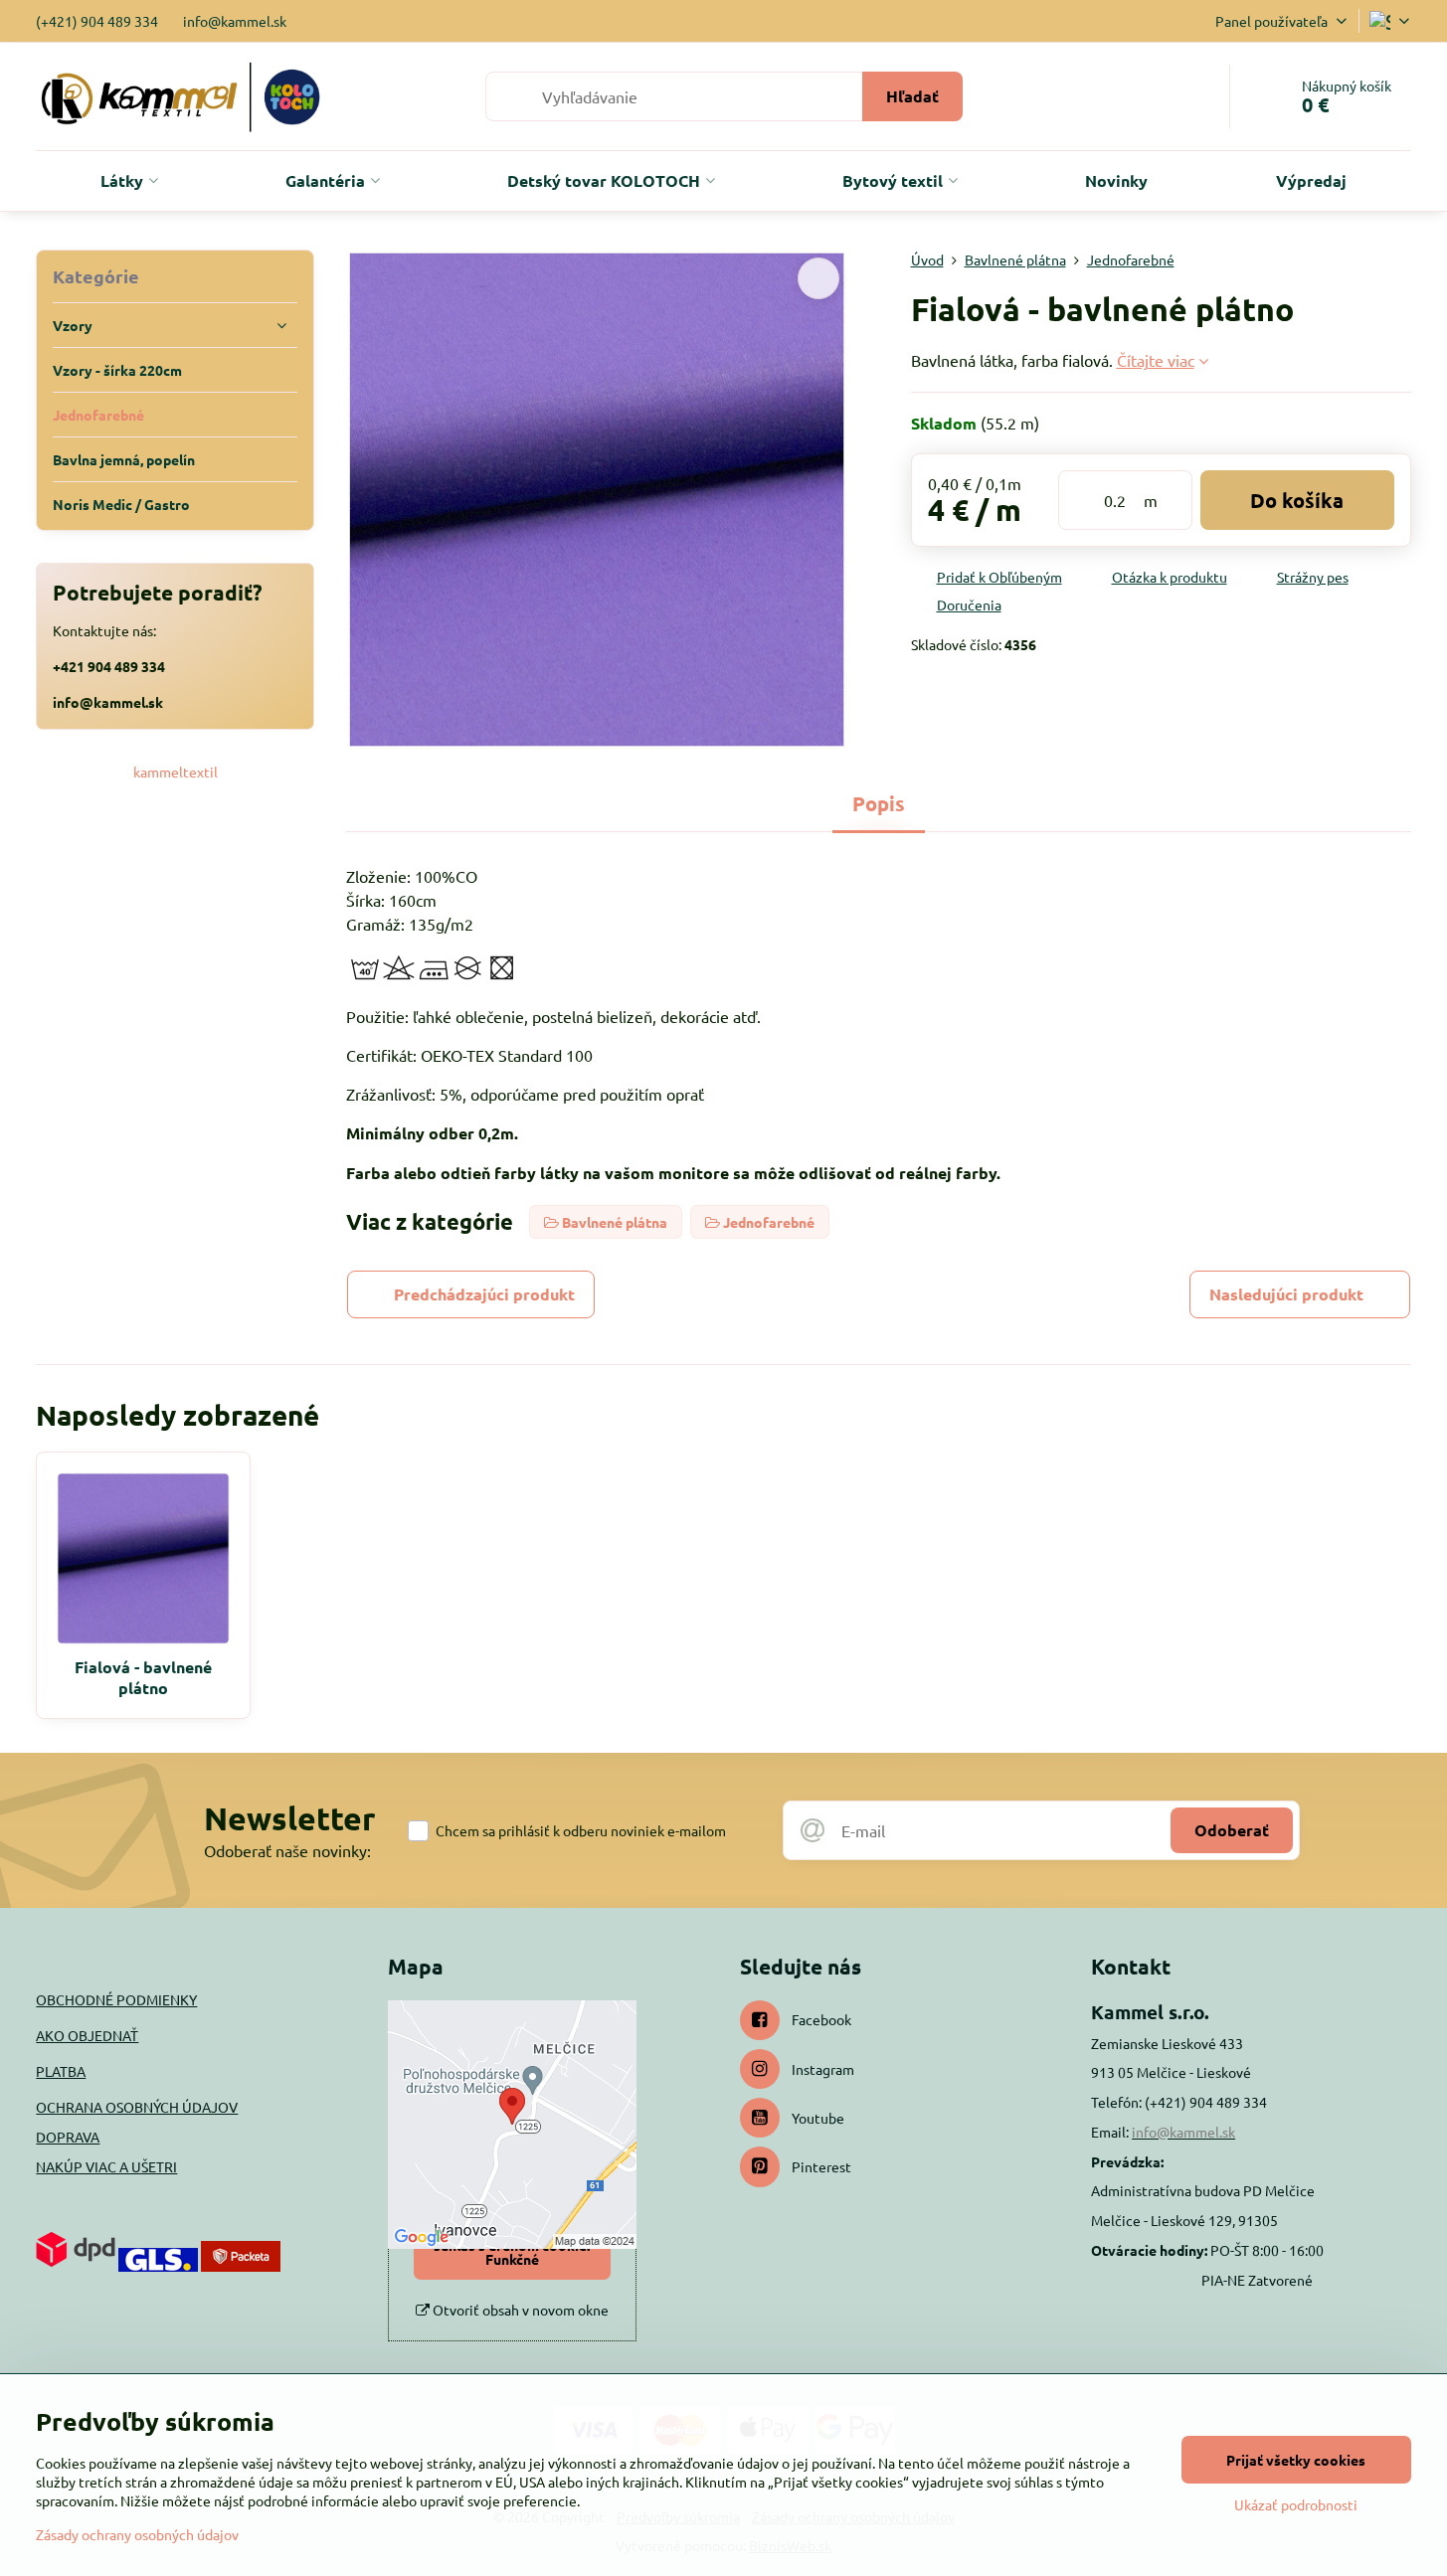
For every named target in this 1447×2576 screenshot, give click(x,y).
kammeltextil (176, 772)
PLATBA (61, 2071)
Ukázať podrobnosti (1296, 2504)
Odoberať (1232, 1830)
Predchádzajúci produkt (484, 1294)
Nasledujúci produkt (1286, 1294)
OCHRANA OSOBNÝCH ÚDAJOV (137, 2107)
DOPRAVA (68, 2137)
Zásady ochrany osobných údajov (137, 2534)
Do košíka (1297, 500)
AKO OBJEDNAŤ (87, 2035)
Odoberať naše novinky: (287, 1850)
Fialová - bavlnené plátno (143, 1677)
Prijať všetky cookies (1296, 2460)
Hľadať (912, 96)
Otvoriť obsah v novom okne (519, 2310)
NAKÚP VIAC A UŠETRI (106, 2166)
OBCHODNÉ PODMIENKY (116, 1999)
